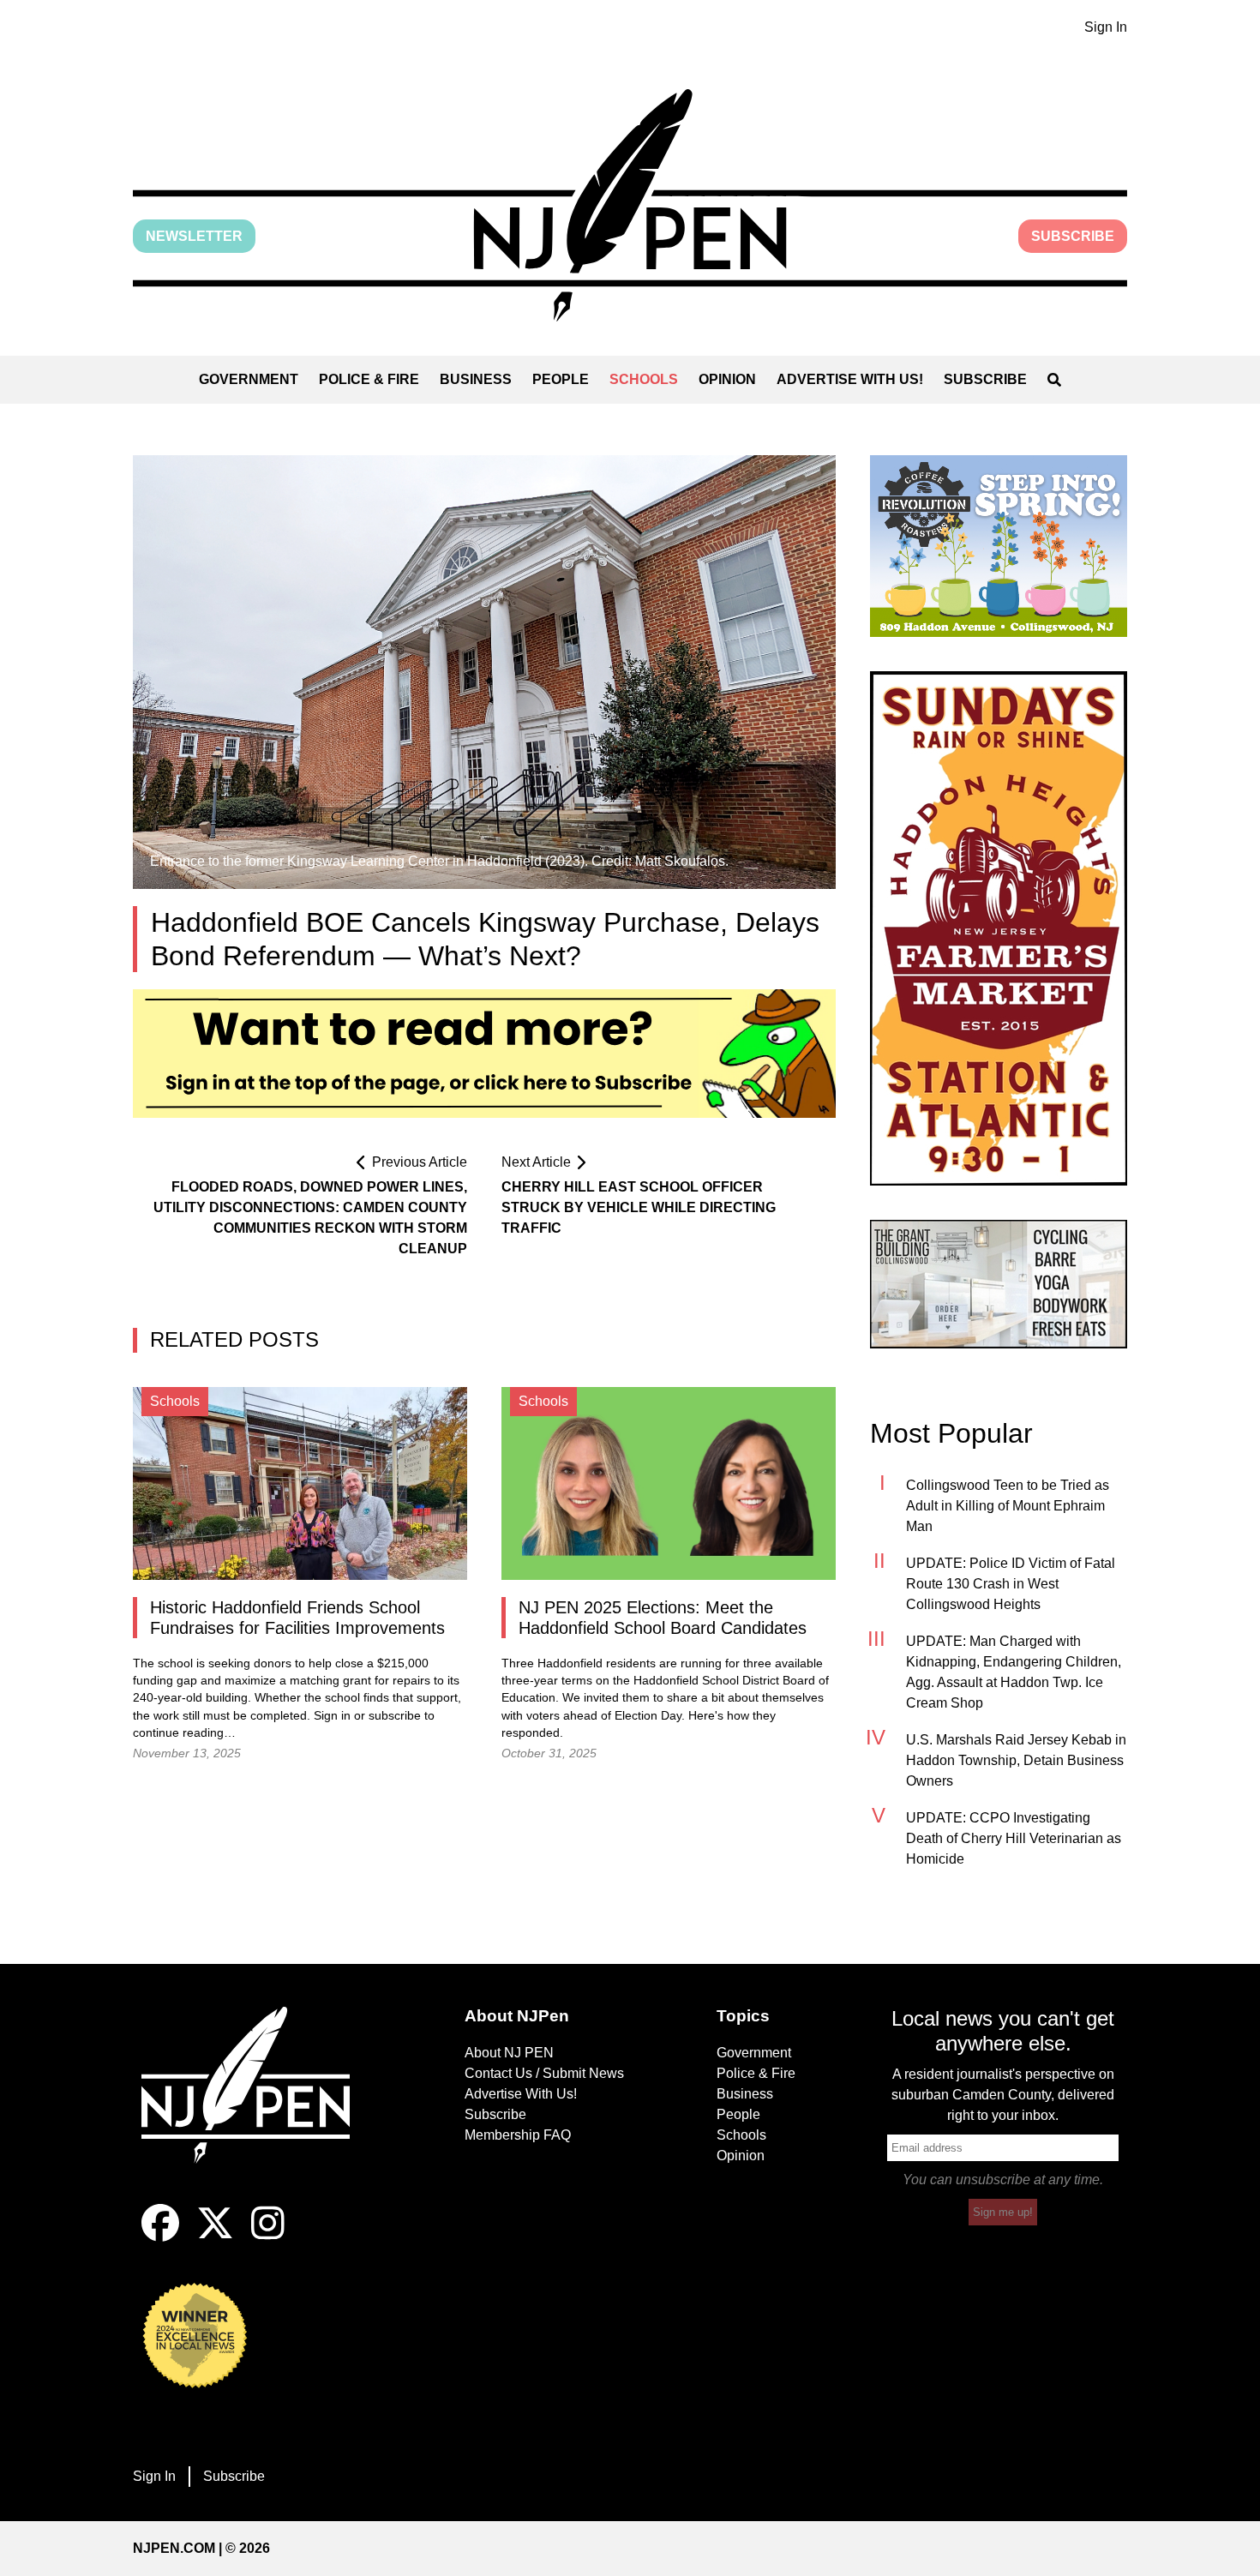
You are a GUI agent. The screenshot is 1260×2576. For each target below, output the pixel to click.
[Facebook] (160, 2237)
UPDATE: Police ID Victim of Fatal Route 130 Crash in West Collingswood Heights (1011, 1584)
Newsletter (194, 236)
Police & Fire (369, 379)
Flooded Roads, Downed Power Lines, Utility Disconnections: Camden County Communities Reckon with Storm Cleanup (310, 1218)
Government (249, 379)
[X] (215, 2237)
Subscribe (1073, 236)
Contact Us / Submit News (544, 2073)
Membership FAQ (518, 2135)
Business (476, 379)
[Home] (257, 2105)
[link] (999, 546)
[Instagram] (268, 2237)
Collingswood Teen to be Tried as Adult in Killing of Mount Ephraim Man (1008, 1506)
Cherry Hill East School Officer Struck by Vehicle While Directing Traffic (639, 1207)
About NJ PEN (509, 2053)
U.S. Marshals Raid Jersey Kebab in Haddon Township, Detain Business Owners (1016, 1760)
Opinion (727, 379)
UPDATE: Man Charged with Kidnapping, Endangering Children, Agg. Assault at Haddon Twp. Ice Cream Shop (1014, 1672)
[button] (630, 205)
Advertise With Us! (850, 379)
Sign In (1106, 27)
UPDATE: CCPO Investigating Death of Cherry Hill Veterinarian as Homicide (1014, 1838)
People (561, 379)
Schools (644, 379)
